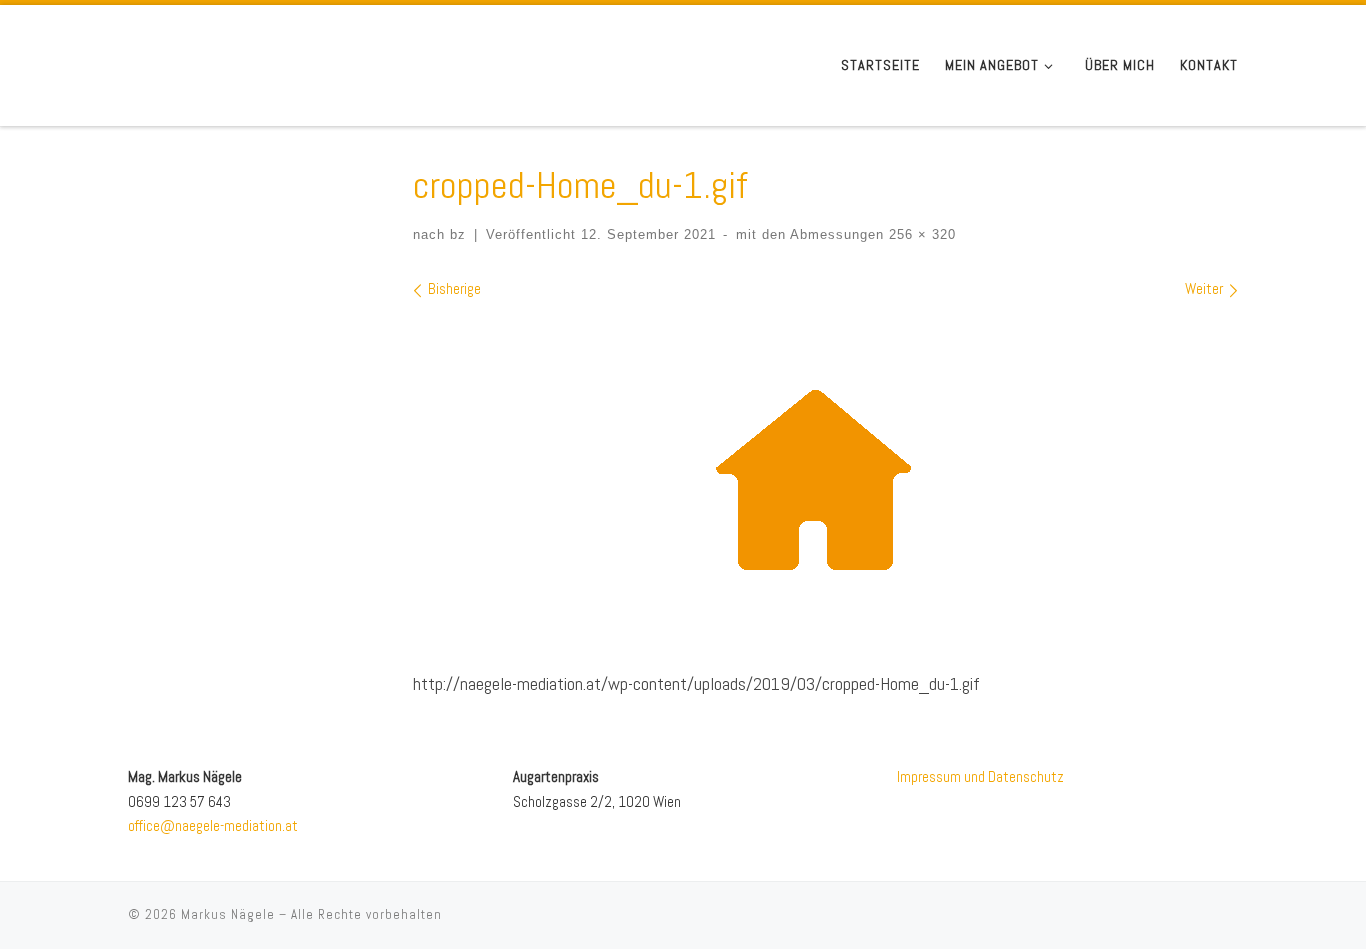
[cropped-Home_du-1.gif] (826, 479)
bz (458, 235)
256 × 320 (920, 235)
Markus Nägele (228, 914)
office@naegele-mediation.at (213, 825)
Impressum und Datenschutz (980, 776)
